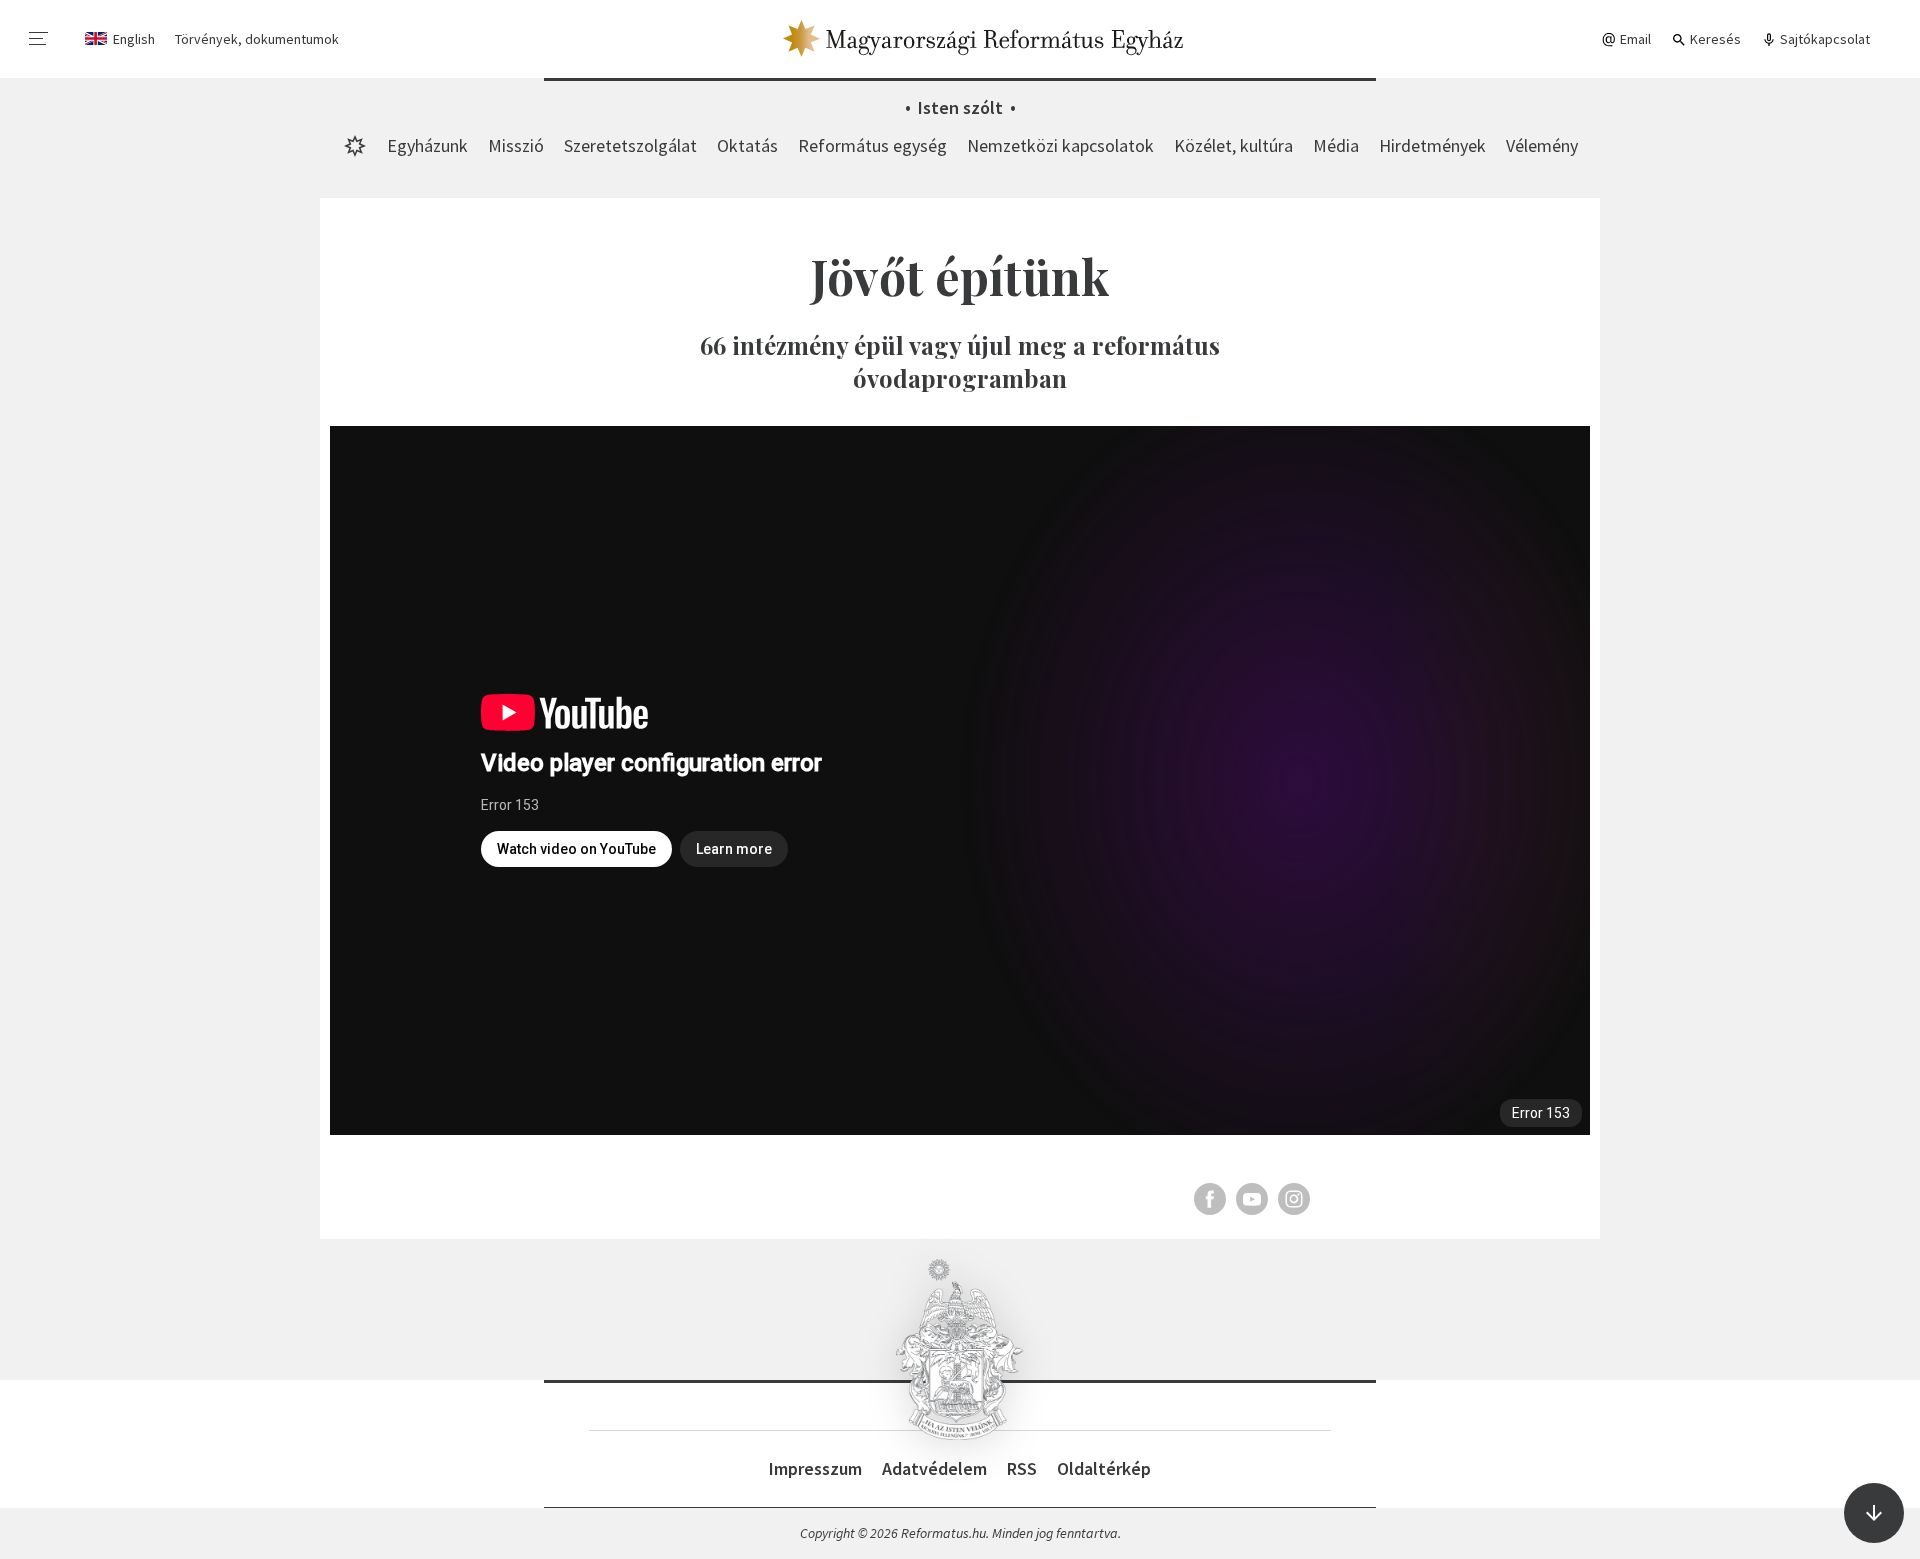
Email (1634, 39)
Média (1336, 145)
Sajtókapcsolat (1823, 39)
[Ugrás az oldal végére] (1874, 1513)
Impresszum (815, 1468)
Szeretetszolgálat (630, 145)
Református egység (872, 145)
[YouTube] (1252, 1199)
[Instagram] (1294, 1199)
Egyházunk (427, 145)
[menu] (39, 39)
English (134, 39)
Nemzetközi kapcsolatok (1060, 145)
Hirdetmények (1432, 145)
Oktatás (747, 145)
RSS (1022, 1468)
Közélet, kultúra (1233, 145)
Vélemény (1542, 145)
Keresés (1714, 39)
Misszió (516, 145)
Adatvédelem (934, 1468)
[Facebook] (1210, 1199)
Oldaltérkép (1104, 1468)
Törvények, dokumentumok (257, 39)
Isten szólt (960, 107)
